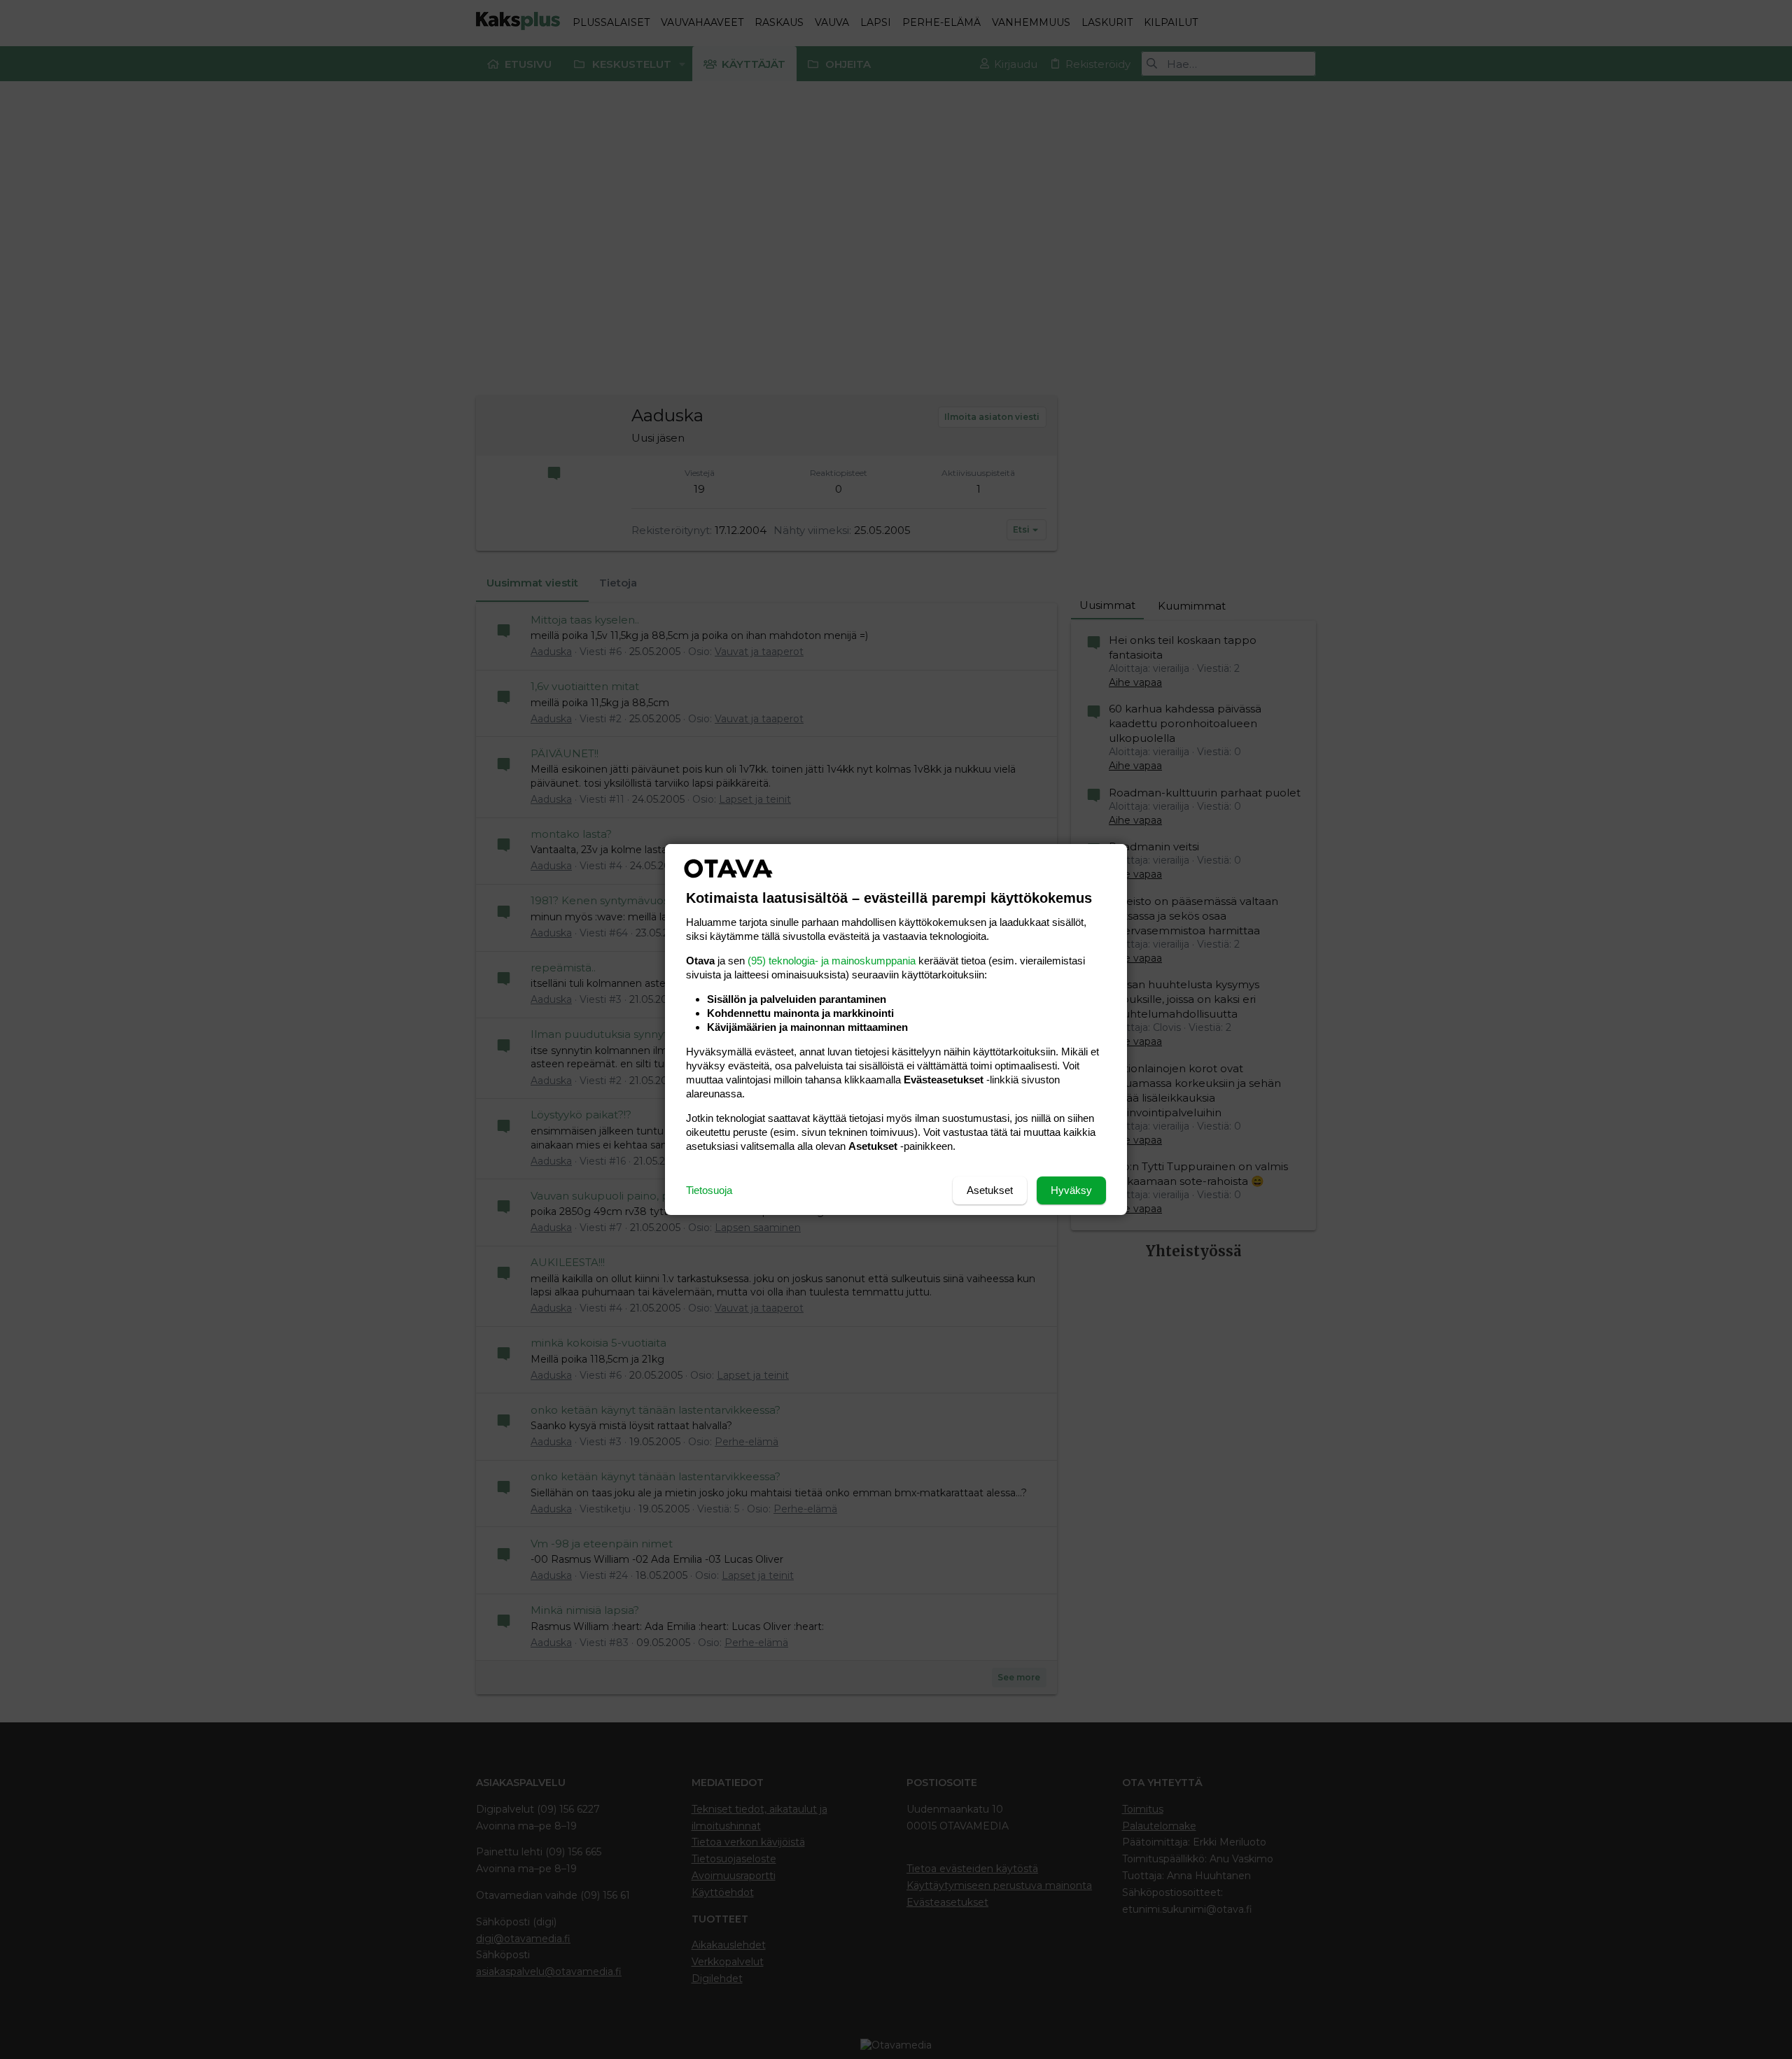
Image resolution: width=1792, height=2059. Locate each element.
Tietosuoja (709, 1190)
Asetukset (990, 1190)
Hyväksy (1071, 1190)
